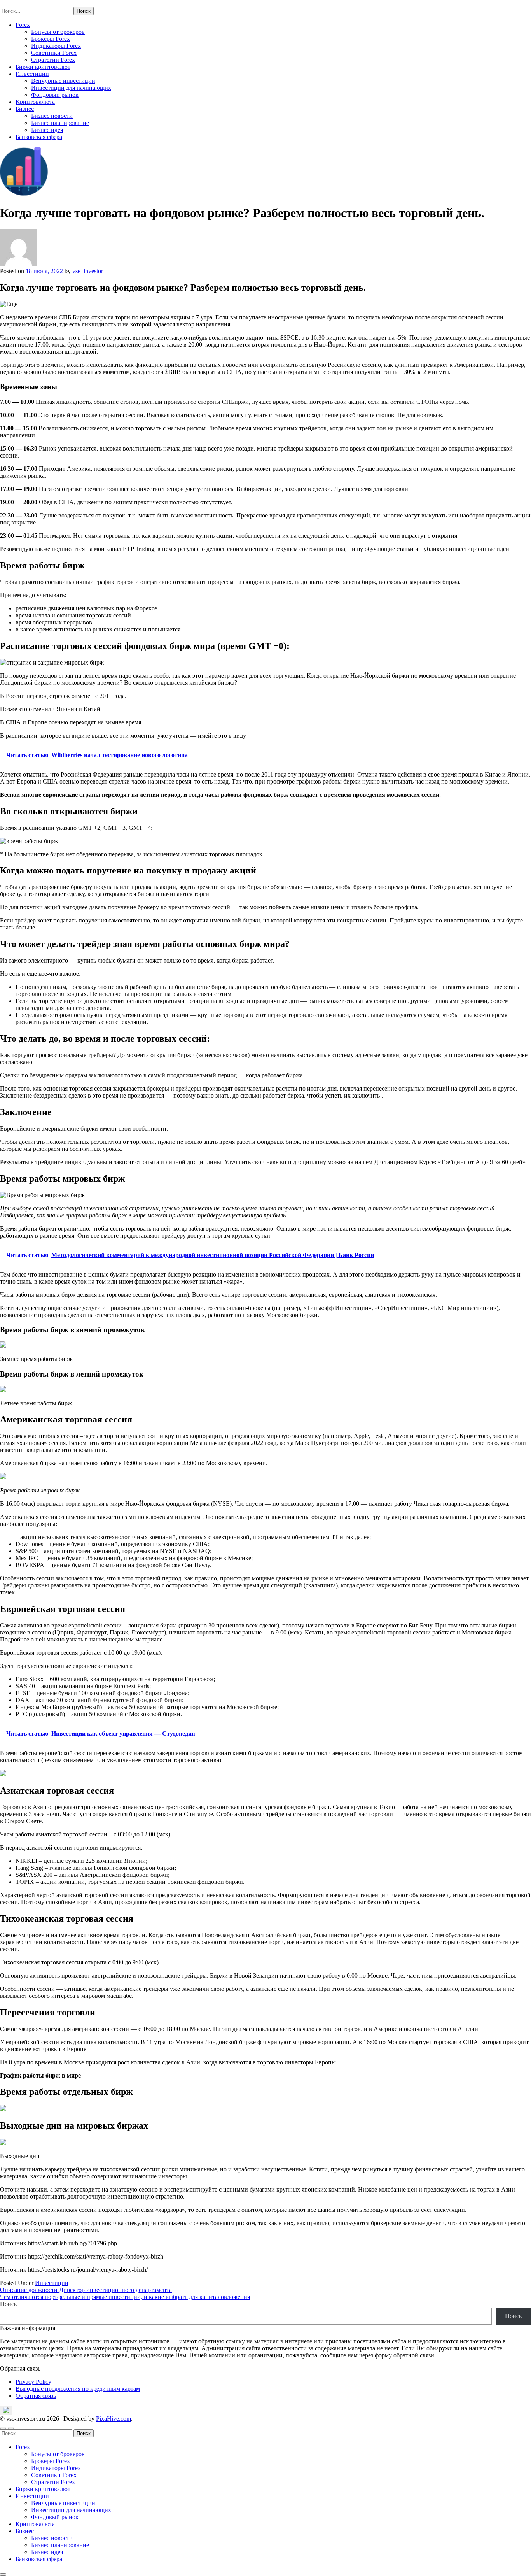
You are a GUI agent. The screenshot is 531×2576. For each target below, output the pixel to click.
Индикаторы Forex (56, 46)
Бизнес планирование (60, 123)
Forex (23, 25)
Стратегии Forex (53, 60)
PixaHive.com (114, 2419)
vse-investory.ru (19, 3)
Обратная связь (36, 2396)
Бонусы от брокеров (58, 32)
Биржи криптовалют (43, 67)
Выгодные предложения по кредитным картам (78, 2389)
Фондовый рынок (55, 95)
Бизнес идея (47, 130)
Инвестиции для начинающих (71, 88)
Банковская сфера (39, 137)
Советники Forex (54, 53)
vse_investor (88, 271)
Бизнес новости (52, 116)
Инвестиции (32, 74)
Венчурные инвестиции (63, 81)
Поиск (9, 2304)
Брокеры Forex (51, 39)
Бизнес (25, 109)
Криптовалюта (35, 102)
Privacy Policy (33, 2382)
